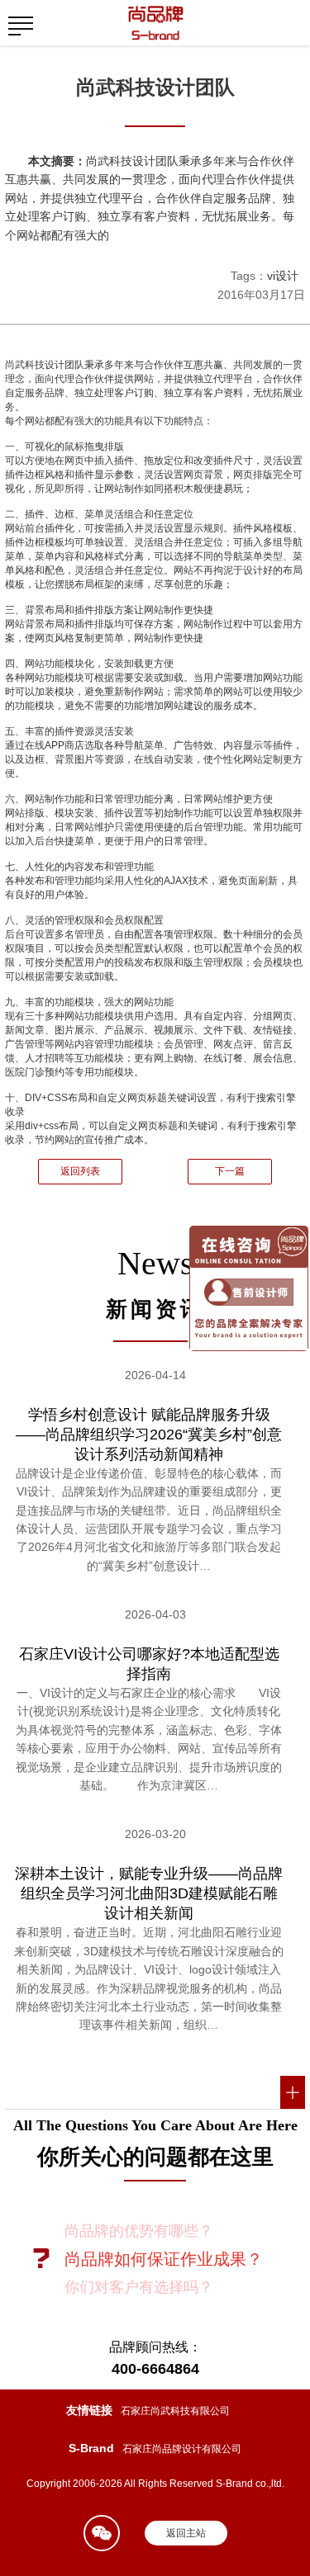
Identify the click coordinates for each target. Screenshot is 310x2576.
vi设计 (283, 276)
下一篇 (230, 1171)
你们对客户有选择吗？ (139, 2287)
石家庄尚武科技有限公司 (175, 2411)
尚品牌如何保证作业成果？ (164, 2259)
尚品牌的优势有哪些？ (139, 2231)
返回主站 (186, 2533)
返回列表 (80, 1171)
